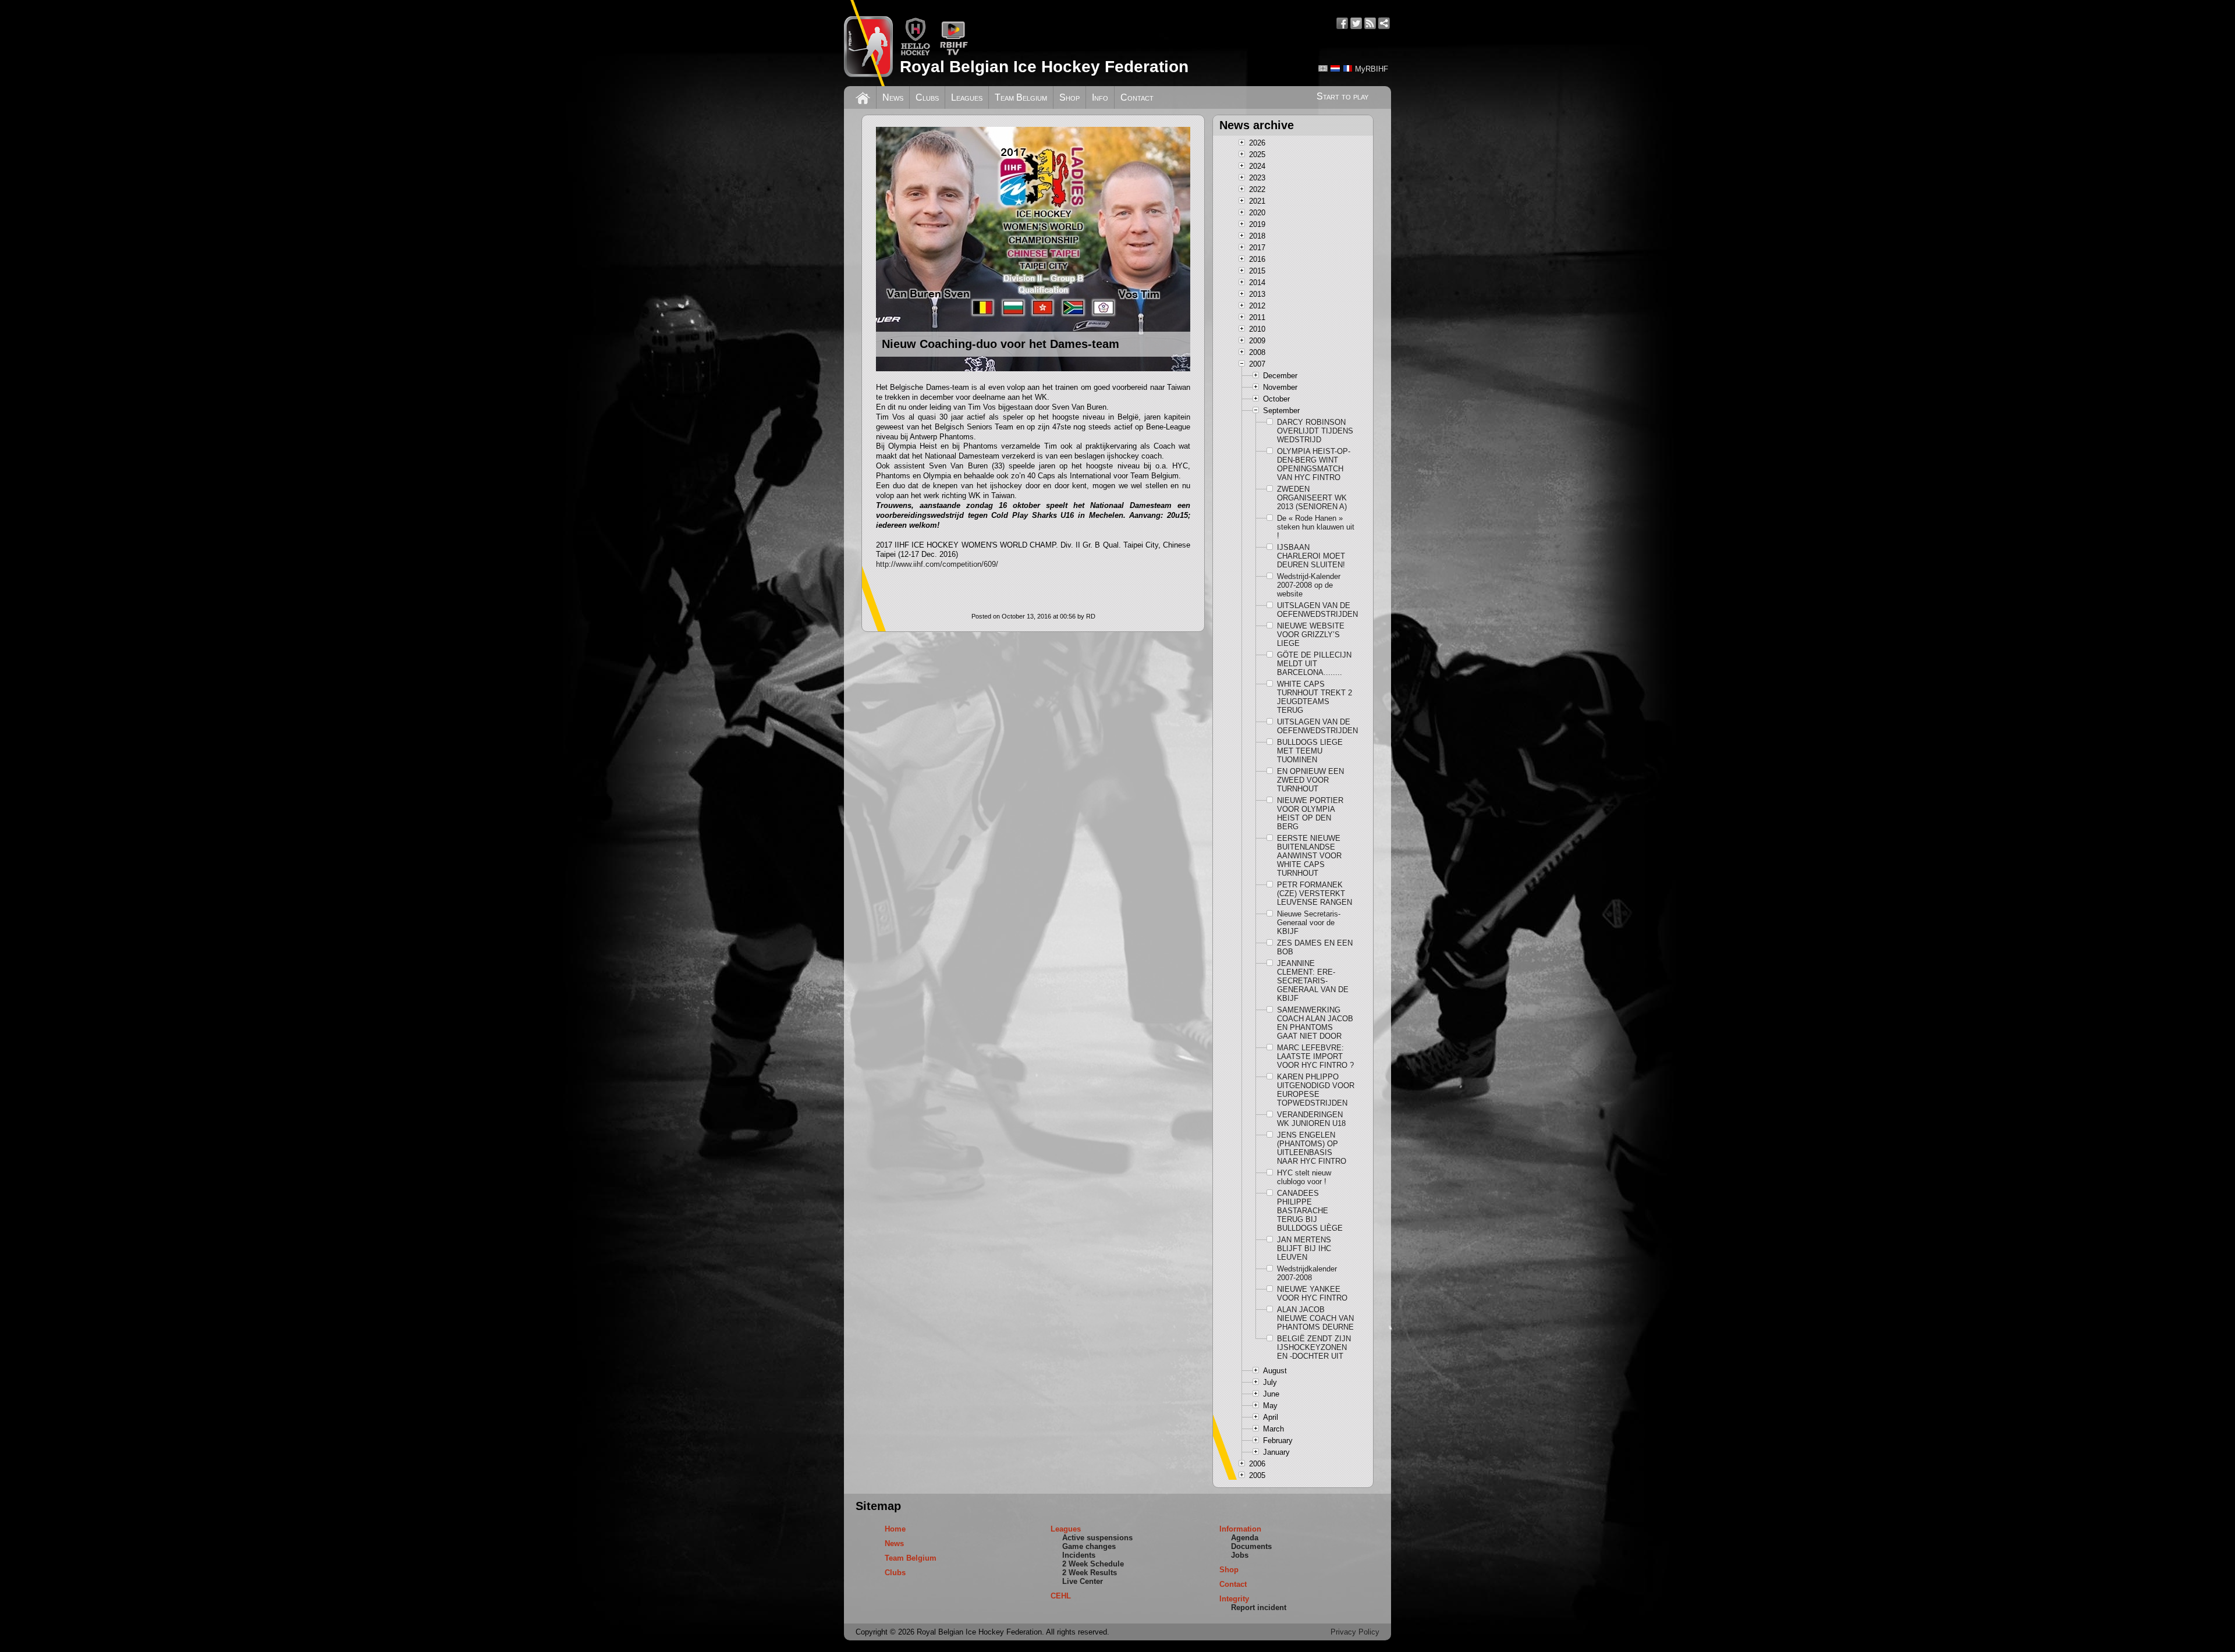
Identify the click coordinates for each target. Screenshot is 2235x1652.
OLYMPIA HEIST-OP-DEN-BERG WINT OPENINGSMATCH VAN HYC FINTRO (1314, 464)
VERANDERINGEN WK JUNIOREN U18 (1311, 1119)
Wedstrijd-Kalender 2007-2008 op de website (1309, 585)
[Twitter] (1356, 23)
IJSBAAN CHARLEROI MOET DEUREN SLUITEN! (1311, 556)
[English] (1323, 68)
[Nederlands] (1335, 68)
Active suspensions (1097, 1538)
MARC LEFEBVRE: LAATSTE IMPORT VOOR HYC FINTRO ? (1315, 1056)
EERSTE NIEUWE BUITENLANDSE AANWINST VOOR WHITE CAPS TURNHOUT (1309, 856)
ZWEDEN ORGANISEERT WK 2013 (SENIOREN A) (1312, 498)
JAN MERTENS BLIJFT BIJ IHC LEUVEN (1304, 1248)
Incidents (1079, 1555)
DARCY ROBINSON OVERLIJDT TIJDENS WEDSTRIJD (1315, 431)
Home (895, 1529)
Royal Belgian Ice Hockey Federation (1044, 67)
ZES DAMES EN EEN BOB (1315, 947)
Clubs (927, 97)
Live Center (1083, 1581)
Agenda (1245, 1538)
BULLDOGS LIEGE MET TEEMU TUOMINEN (1310, 751)
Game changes (1089, 1546)
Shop (1069, 97)
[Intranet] (1384, 23)
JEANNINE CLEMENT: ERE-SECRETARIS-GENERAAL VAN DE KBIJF (1313, 981)
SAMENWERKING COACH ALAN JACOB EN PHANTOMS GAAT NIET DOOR (1315, 1023)
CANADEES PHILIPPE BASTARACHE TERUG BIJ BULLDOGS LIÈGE (1310, 1211)
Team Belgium (1021, 97)
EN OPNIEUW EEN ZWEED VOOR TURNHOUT (1310, 780)
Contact (1137, 97)
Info (1100, 97)
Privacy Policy (1355, 1632)
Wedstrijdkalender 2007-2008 (1307, 1273)
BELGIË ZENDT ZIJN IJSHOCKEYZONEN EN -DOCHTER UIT (1314, 1347)
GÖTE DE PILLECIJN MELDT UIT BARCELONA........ (1314, 664)
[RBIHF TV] (954, 53)
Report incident (1259, 1607)
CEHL (1061, 1596)
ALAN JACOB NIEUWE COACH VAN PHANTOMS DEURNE (1315, 1318)
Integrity (1234, 1599)
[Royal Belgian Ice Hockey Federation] (868, 43)
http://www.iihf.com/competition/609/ (937, 564)
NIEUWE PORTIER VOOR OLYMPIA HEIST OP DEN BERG (1310, 813)
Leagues (967, 97)
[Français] (1347, 68)
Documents (1251, 1546)
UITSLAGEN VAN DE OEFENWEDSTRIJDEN (1316, 610)
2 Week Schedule (1093, 1564)
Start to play (1342, 96)
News (893, 97)
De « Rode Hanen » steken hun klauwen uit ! (1316, 527)
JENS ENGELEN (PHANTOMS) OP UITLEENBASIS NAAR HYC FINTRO (1312, 1148)
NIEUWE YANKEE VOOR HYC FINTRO (1312, 1294)
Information (1240, 1529)
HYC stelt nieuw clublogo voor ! (1304, 1177)
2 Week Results (1090, 1573)
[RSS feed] (1370, 23)
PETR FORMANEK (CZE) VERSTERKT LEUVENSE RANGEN (1315, 893)
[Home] (863, 97)
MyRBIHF (1372, 69)
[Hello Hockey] (915, 53)
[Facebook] (1342, 23)
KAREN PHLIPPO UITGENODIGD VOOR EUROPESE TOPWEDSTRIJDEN (1316, 1090)
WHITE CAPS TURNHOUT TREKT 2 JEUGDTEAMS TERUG (1315, 697)
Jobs (1240, 1555)
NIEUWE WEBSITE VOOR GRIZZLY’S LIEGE (1311, 635)
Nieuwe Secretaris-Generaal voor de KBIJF (1309, 923)
